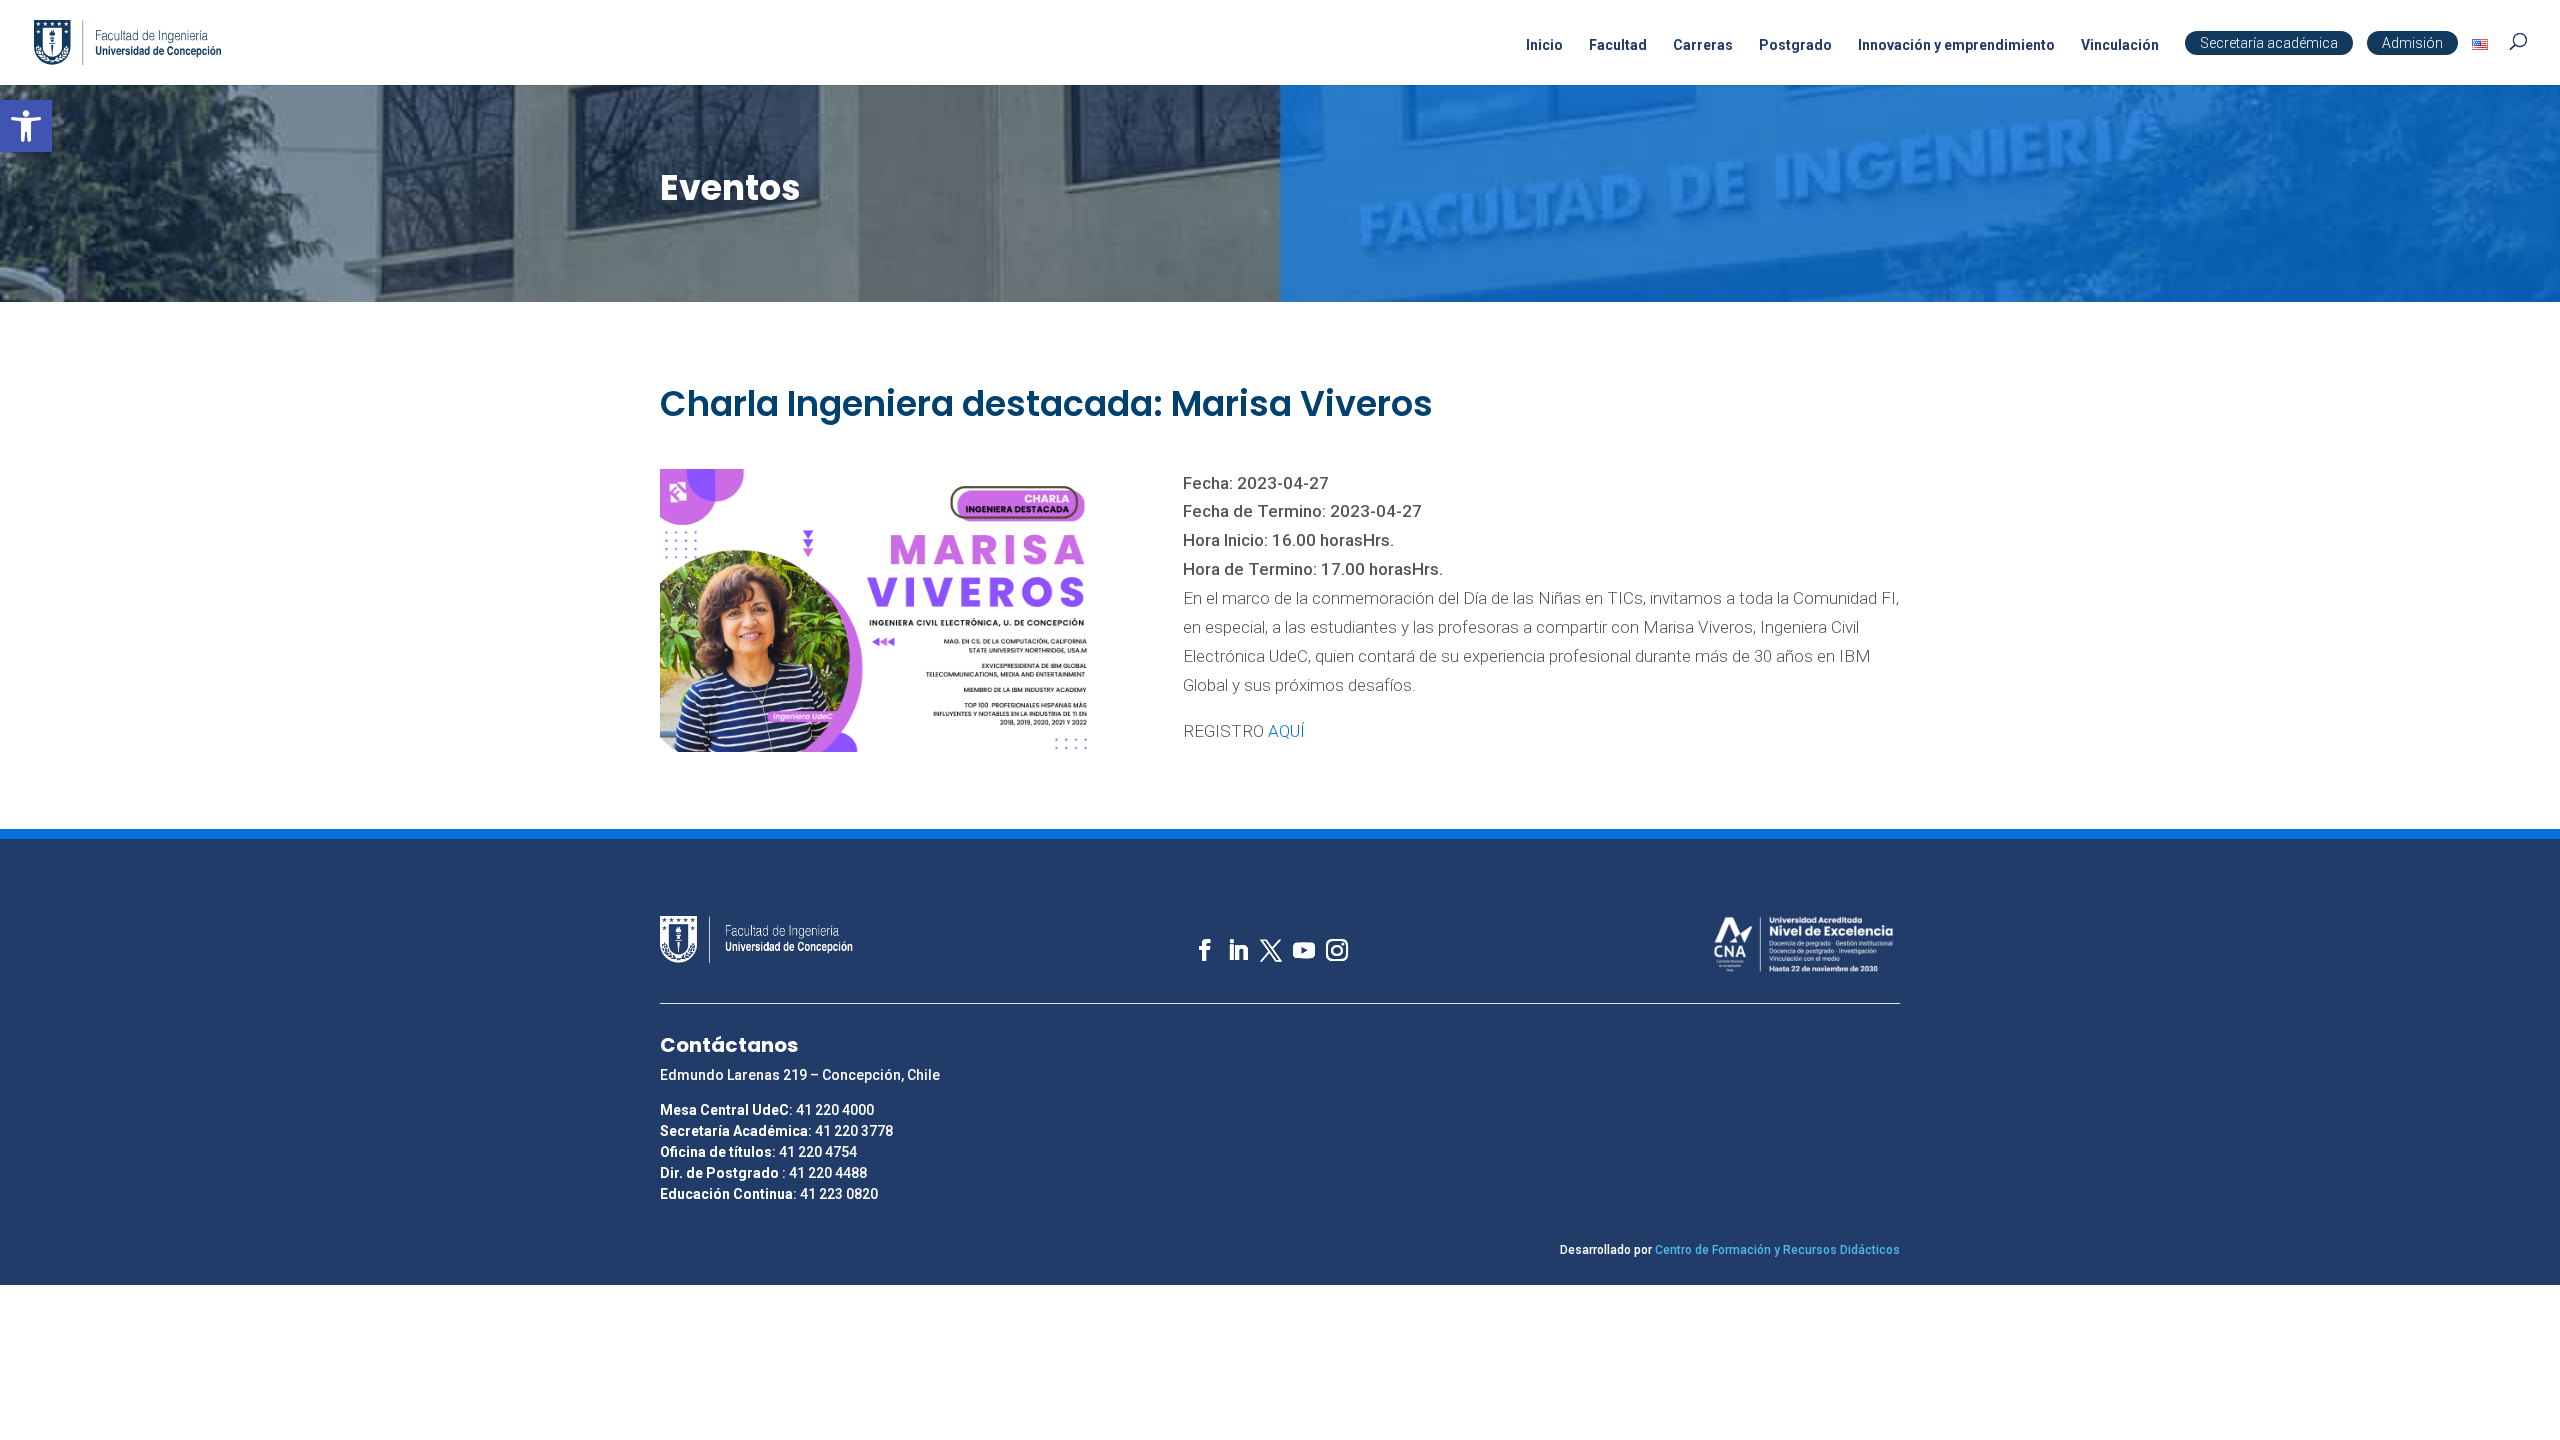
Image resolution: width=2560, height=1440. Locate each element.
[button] (26, 126)
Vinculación (2120, 45)
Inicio (1544, 45)
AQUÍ (1286, 731)
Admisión (2412, 43)
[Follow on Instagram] (1327, 940)
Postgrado (1795, 45)
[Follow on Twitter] (1261, 940)
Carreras (1703, 45)
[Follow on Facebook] (1195, 940)
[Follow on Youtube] (1294, 940)
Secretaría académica (2269, 43)
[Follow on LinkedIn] (1228, 940)
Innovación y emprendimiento (1956, 45)
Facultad (1618, 45)
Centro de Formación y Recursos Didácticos (1777, 1250)
